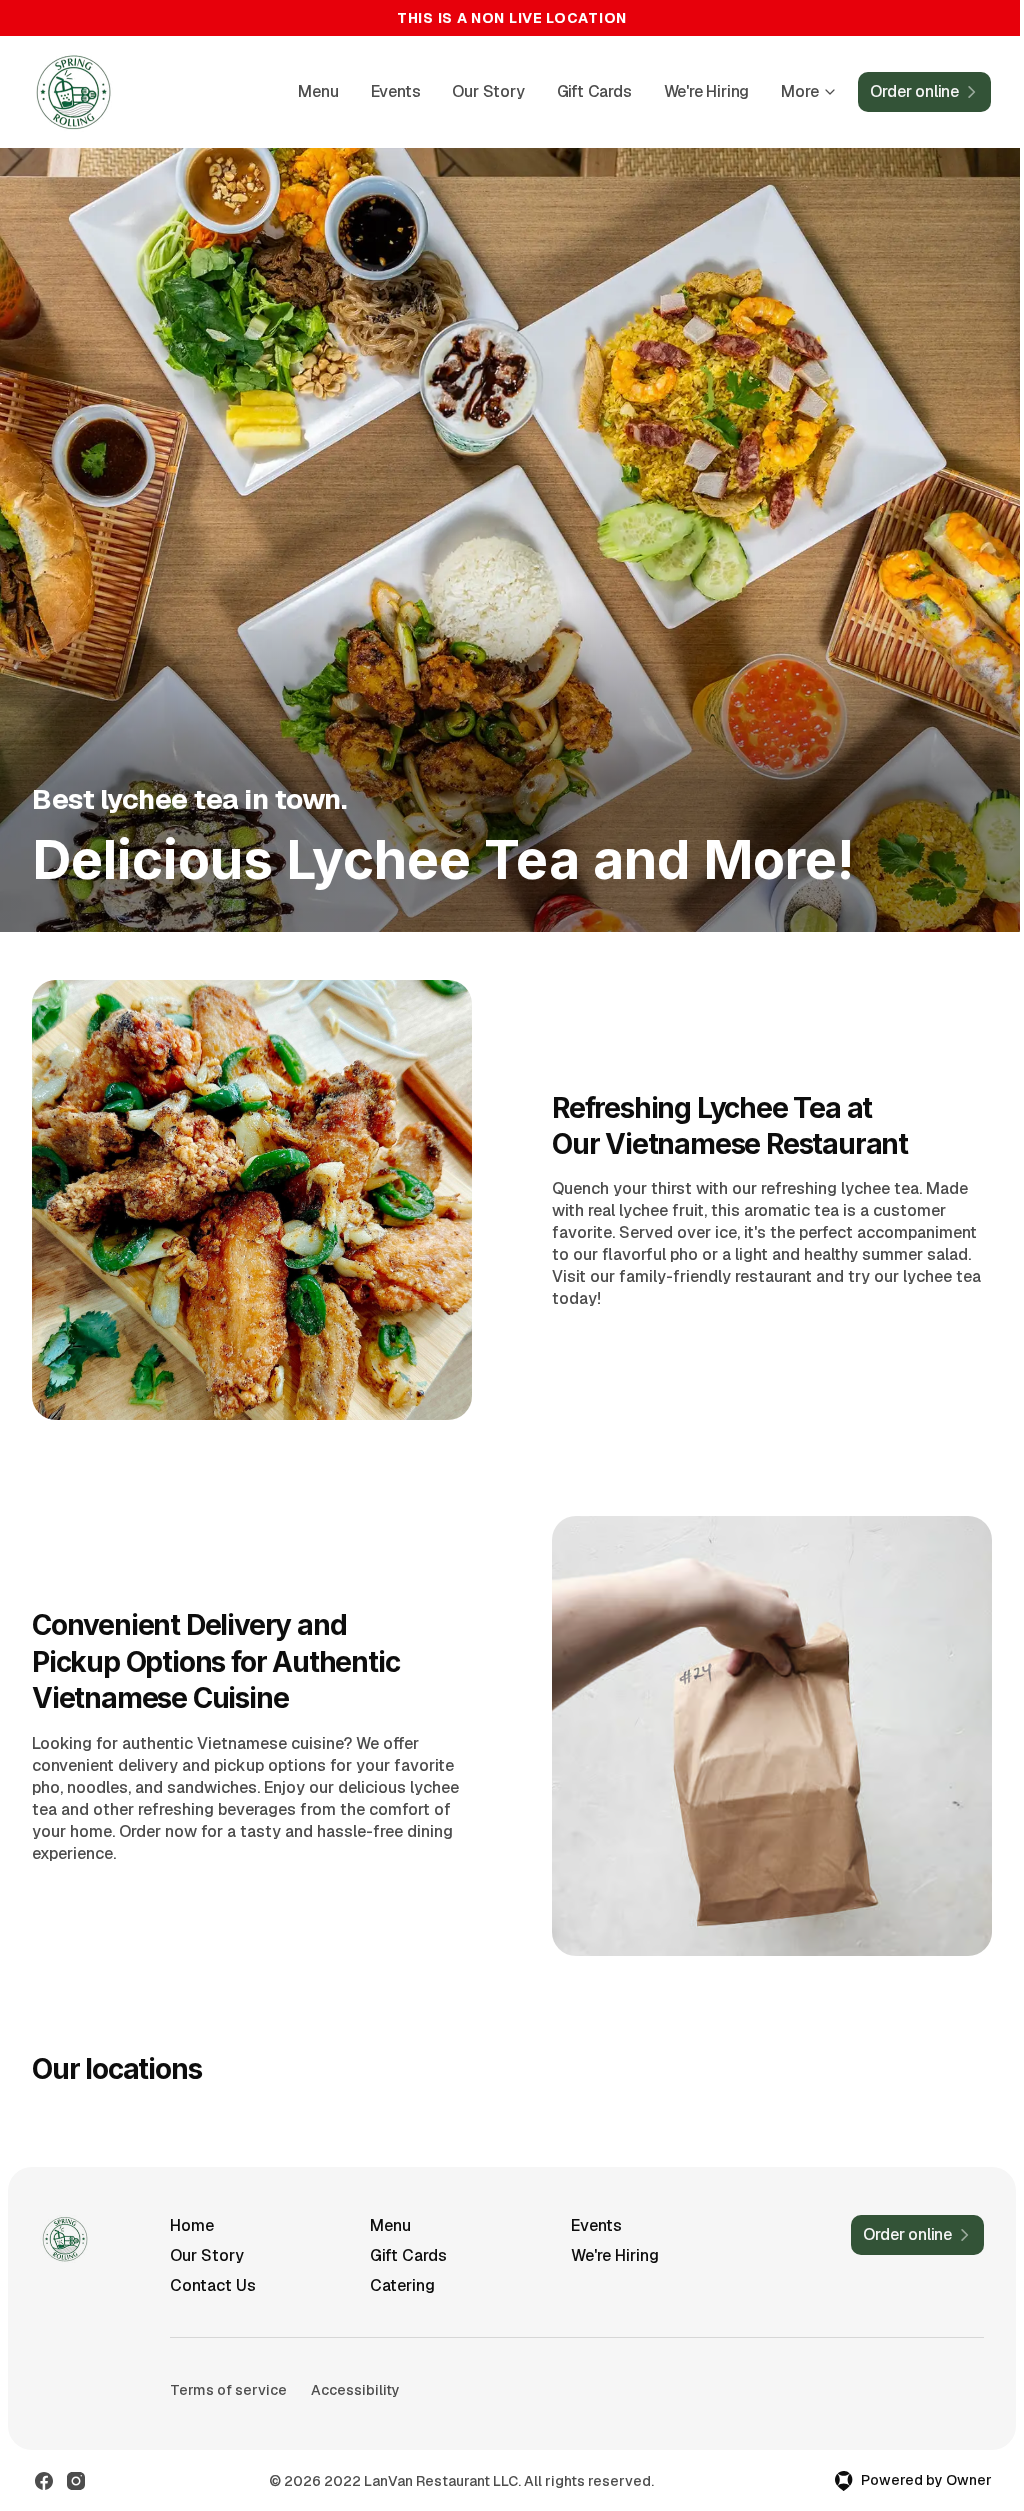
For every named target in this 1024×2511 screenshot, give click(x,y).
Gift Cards (594, 91)
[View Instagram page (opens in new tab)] (76, 2481)
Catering (402, 2285)
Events (396, 91)
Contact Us (213, 2285)
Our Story (488, 91)
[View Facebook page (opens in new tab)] (44, 2481)
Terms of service (228, 2390)
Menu (318, 91)
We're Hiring (707, 91)
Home (192, 2225)
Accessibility (355, 2390)
